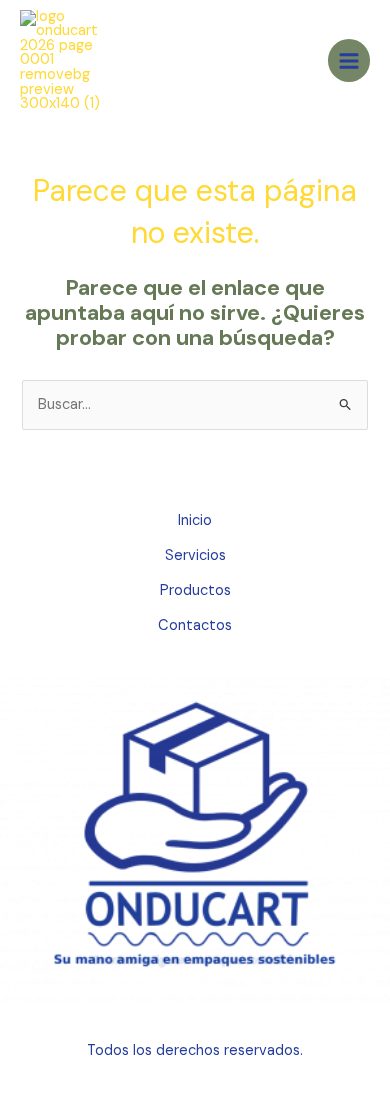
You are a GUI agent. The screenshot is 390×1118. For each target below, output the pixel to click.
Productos (195, 590)
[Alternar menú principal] (349, 60)
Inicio (195, 520)
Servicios (195, 555)
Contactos (195, 625)
